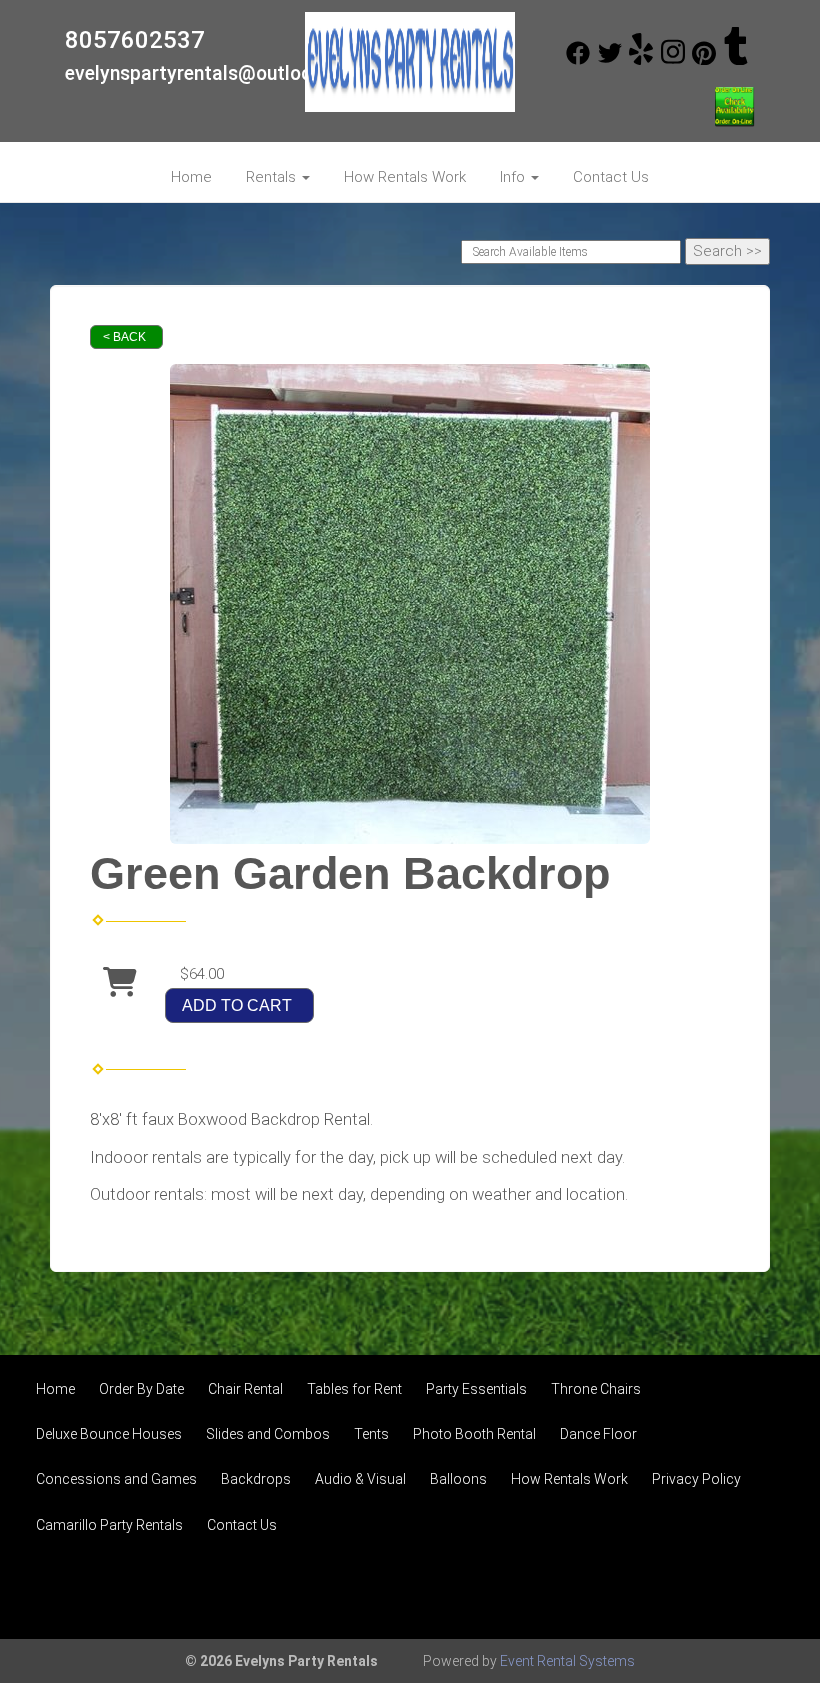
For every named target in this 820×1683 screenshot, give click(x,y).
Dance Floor (598, 1434)
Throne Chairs (596, 1389)
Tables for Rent (354, 1389)
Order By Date (141, 1389)
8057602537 (135, 40)
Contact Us (611, 177)
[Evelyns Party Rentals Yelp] (641, 60)
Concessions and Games (116, 1479)
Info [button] (514, 177)
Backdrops (256, 1479)
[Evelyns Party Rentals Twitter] (610, 60)
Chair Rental (245, 1389)
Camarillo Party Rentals (109, 1525)
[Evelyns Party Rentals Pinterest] (704, 60)
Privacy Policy (696, 1479)
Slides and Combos (268, 1434)
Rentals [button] (273, 177)
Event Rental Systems (567, 1661)
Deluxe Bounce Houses (109, 1434)
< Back (124, 337)
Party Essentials (476, 1389)
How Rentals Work (405, 177)
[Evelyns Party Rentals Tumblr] (736, 60)
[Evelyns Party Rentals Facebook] (578, 60)
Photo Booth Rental (474, 1434)
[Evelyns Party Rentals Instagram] (673, 60)
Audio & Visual (360, 1479)
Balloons (458, 1479)
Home (191, 177)
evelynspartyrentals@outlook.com (215, 73)
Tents (371, 1434)
